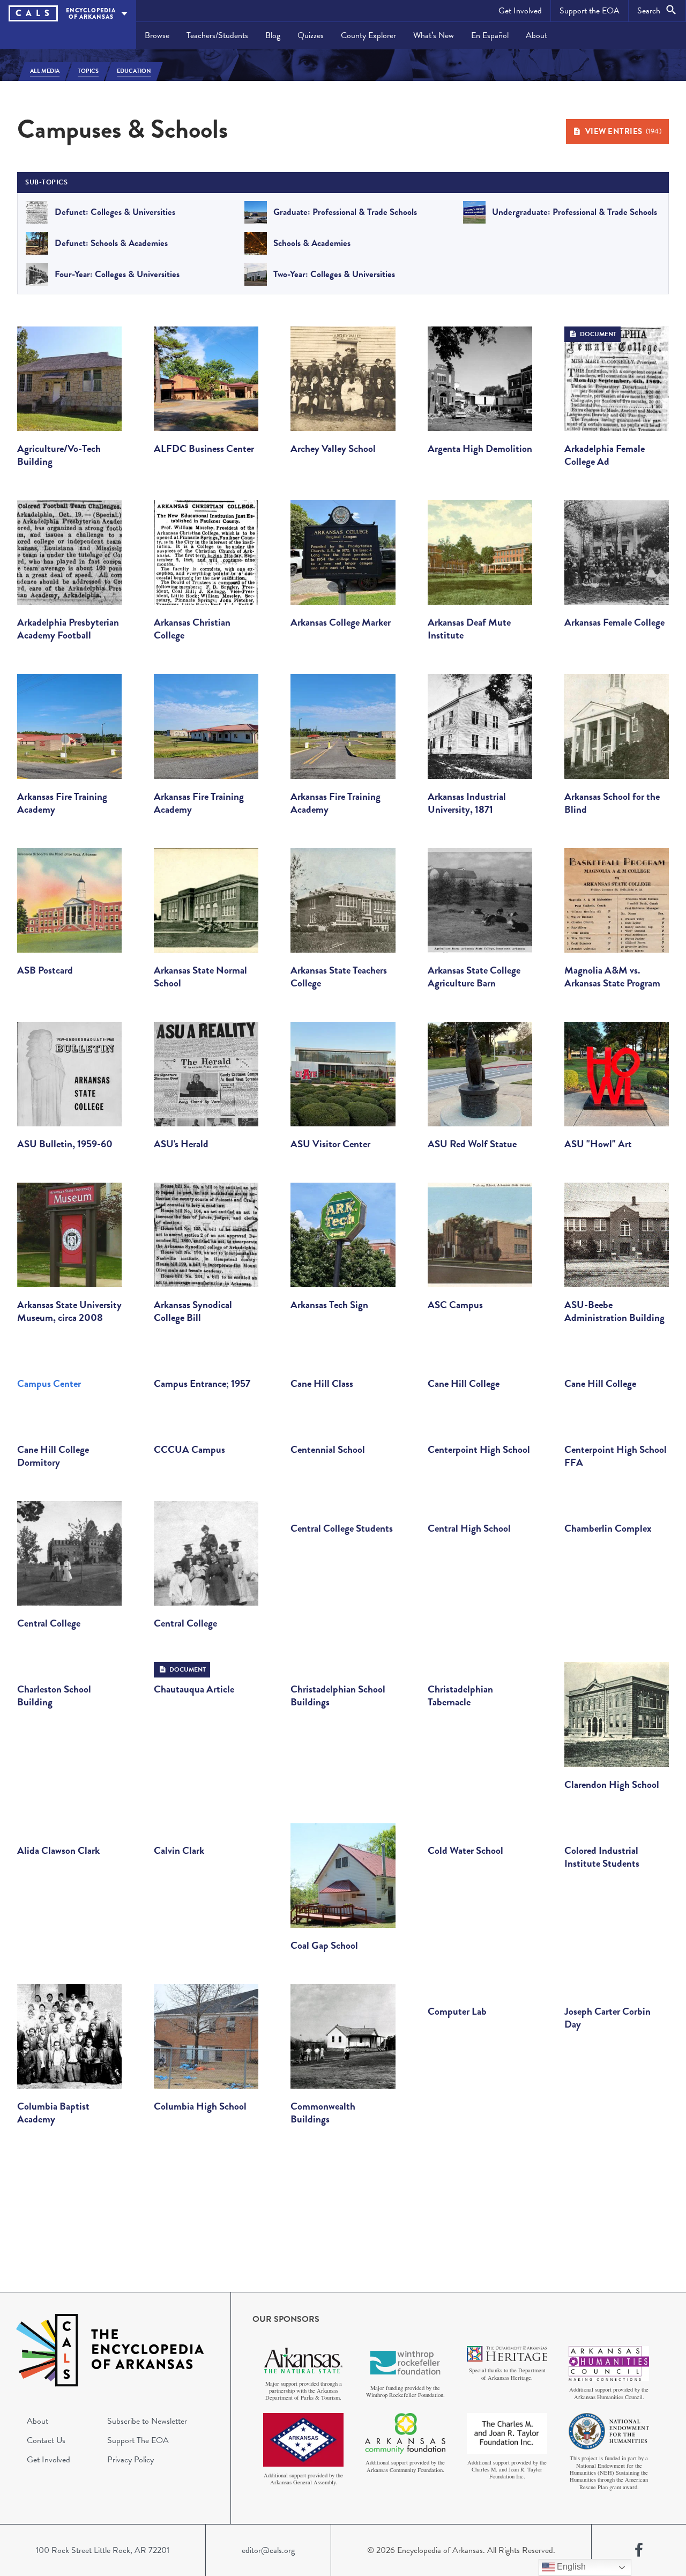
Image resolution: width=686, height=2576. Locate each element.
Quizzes (311, 35)
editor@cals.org (268, 2550)
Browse (157, 35)
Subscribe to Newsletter (147, 2421)
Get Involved (520, 11)
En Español (490, 35)
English (570, 2567)
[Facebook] (639, 2550)
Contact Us (46, 2440)
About (536, 35)
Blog (273, 35)
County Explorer (368, 35)
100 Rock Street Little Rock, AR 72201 (103, 2550)
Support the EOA (590, 11)
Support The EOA (138, 2440)
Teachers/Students (217, 35)
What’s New (434, 35)
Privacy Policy (131, 2460)
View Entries (624, 131)
